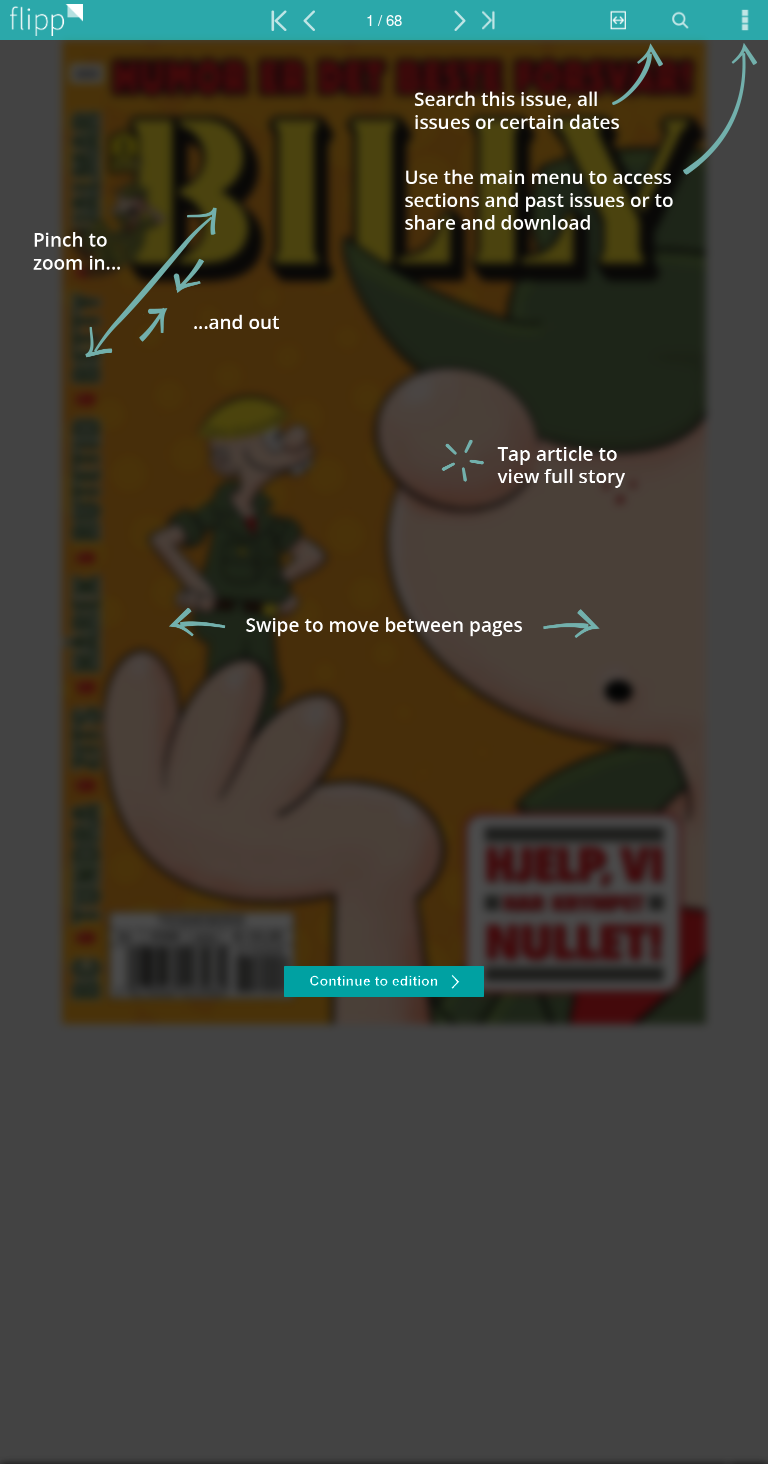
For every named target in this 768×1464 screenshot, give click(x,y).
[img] (384, 752)
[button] (384, 984)
